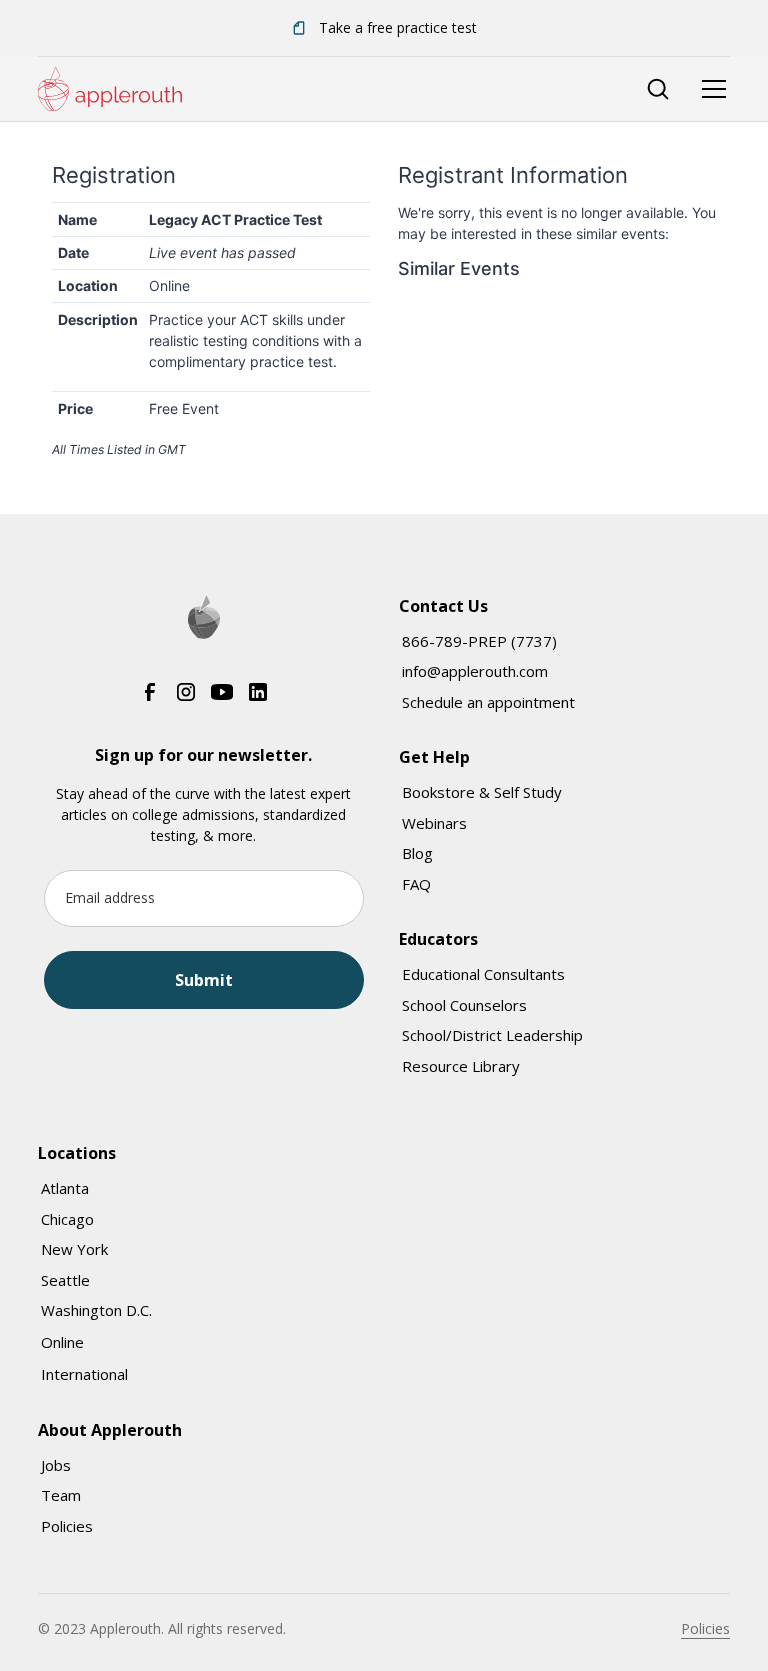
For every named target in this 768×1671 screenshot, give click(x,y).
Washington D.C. (96, 1310)
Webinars (434, 823)
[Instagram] (186, 691)
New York (74, 1249)
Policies (67, 1526)
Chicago (67, 1219)
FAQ (416, 884)
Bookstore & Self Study (482, 792)
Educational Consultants (483, 974)
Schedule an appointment (488, 702)
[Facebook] (150, 691)
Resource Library (461, 1066)
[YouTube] (222, 691)
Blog (417, 853)
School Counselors (464, 1005)
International (84, 1374)
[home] (110, 89)
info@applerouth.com (475, 671)
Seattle (65, 1280)
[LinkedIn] (258, 691)
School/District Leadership (492, 1035)
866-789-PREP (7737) (479, 641)
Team (61, 1495)
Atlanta (65, 1188)
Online (62, 1342)
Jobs (56, 1465)
